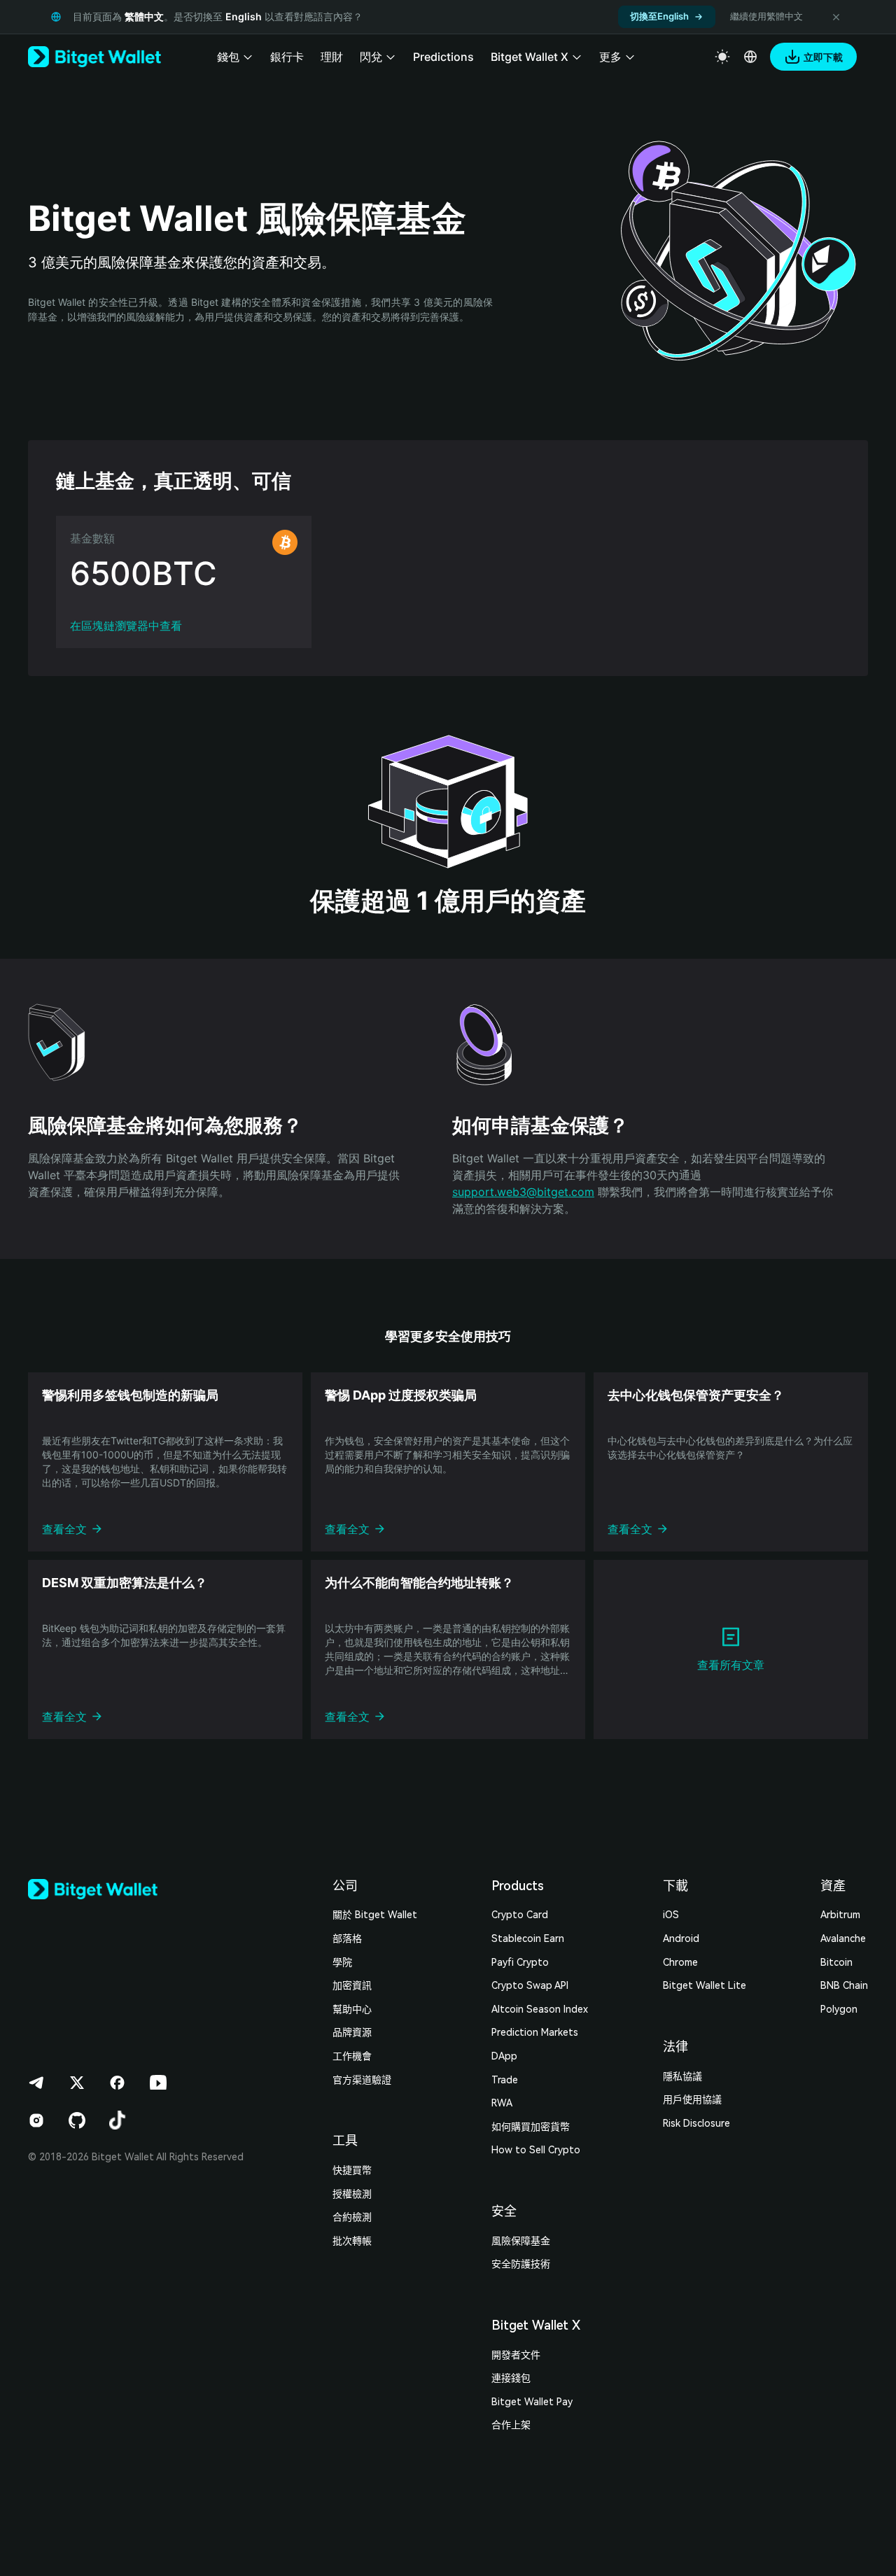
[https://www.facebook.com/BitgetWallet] (118, 2083)
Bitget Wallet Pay (532, 2402)
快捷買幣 (352, 2170)
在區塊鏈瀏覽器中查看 (126, 626)
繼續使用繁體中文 (766, 16)
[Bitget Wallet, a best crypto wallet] (94, 57)
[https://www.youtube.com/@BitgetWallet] (158, 2083)
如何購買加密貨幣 (531, 2127)
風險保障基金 (521, 2241)
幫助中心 (352, 2009)
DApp (504, 2056)
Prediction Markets (535, 2032)
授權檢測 (352, 2194)
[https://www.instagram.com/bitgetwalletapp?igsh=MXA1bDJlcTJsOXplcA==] (36, 2120)
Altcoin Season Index (540, 2009)
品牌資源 (352, 2032)
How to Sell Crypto (536, 2150)
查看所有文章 (731, 1665)
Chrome (680, 1962)
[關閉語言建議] (836, 17)
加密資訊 (352, 1985)
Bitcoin (836, 1962)
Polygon (839, 2009)
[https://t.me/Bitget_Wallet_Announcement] (36, 2083)
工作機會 (352, 2056)
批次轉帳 (352, 2241)
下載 (675, 1886)
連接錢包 (511, 2378)
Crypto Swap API (530, 1985)
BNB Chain (844, 1985)
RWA (502, 2103)
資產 (833, 1886)
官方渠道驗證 (362, 2080)
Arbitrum (840, 1915)
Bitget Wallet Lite (705, 1985)
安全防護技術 (521, 2264)
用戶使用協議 (692, 2099)
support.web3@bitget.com (523, 1192)
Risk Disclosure (696, 2123)
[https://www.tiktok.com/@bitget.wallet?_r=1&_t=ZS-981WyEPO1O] (118, 2120)
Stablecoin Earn (528, 1938)
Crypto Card (520, 1915)
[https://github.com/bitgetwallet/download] (77, 2120)
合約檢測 (352, 2217)
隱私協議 (682, 2076)
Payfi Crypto (520, 1962)
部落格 (347, 1938)
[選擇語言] (750, 57)
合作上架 (511, 2425)
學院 (342, 1962)
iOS (671, 1915)
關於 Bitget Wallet (375, 1915)
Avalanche (843, 1938)
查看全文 (64, 1529)
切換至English (659, 16)
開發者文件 (516, 2355)
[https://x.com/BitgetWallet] (77, 2083)
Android (681, 1938)
